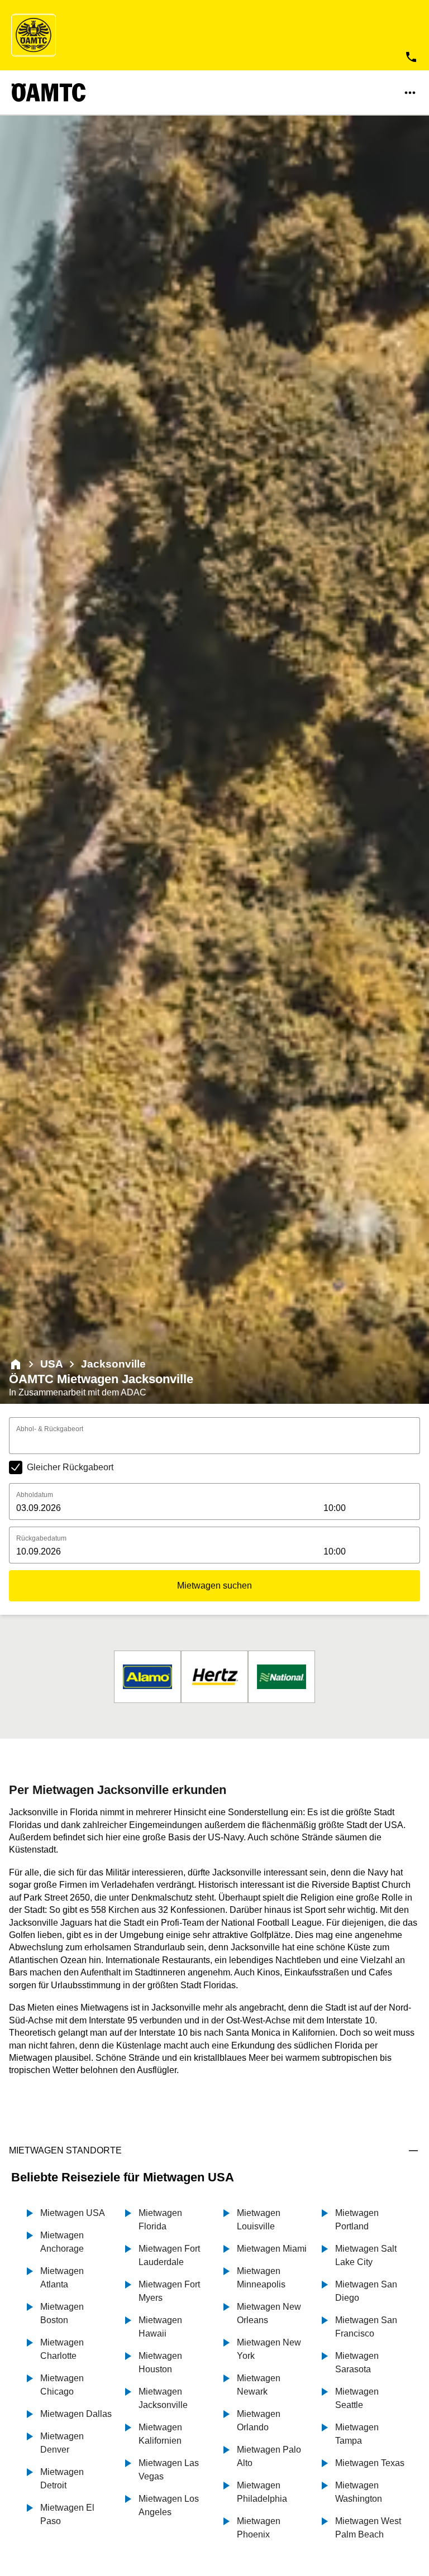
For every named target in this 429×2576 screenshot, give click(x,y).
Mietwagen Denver (62, 2443)
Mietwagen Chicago (62, 2385)
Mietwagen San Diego (366, 2291)
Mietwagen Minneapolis (261, 2278)
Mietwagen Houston (160, 2362)
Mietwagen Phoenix (259, 2528)
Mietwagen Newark (259, 2385)
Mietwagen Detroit (62, 2479)
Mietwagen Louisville (259, 2220)
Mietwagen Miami (272, 2249)
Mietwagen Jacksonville (163, 2398)
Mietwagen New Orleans (269, 2313)
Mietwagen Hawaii (160, 2327)
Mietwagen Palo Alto (269, 2456)
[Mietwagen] (16, 1364)
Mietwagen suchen (214, 1586)
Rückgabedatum (41, 1538)
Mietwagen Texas (370, 2463)
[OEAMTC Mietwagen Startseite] (34, 35)
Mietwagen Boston (62, 2313)
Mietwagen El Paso (67, 2514)
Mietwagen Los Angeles (169, 2505)
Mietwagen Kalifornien (160, 2434)
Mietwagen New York (269, 2349)
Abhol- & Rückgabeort (50, 1429)
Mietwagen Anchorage (62, 2242)
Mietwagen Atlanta (62, 2278)
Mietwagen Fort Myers (169, 2291)
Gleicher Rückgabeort (70, 1467)
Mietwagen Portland (357, 2220)
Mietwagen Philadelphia (262, 2492)
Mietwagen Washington (359, 2492)
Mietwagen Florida (160, 2220)
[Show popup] (417, 1442)
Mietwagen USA (73, 2213)
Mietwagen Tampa (357, 2434)
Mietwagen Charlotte (62, 2349)
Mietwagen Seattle (357, 2398)
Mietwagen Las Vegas (169, 2470)
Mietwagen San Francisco (366, 2327)
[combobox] (214, 1443)
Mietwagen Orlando (259, 2421)
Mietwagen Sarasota (357, 2362)
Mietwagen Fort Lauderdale (169, 2255)
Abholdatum (35, 1495)
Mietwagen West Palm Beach (368, 2528)
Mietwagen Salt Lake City (366, 2255)
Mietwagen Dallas (76, 2414)
